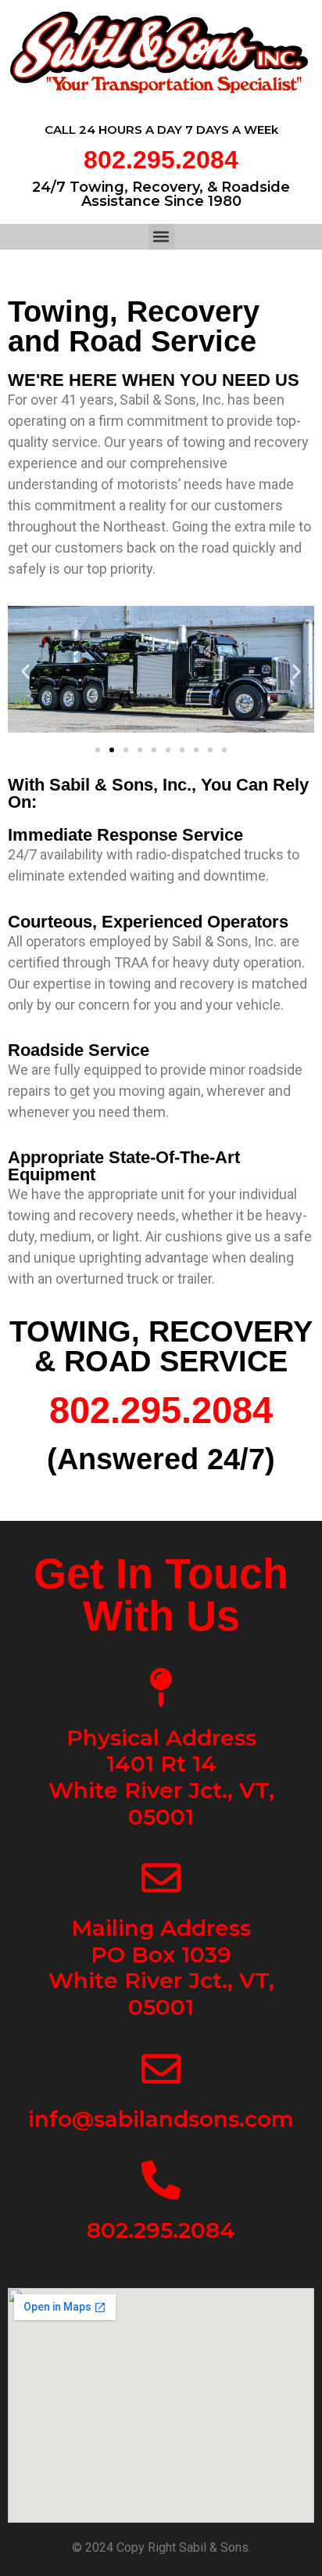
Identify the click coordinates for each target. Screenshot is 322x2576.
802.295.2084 (161, 160)
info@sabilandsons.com (161, 2119)
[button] (161, 237)
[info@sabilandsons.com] (161, 2069)
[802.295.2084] (161, 2180)
